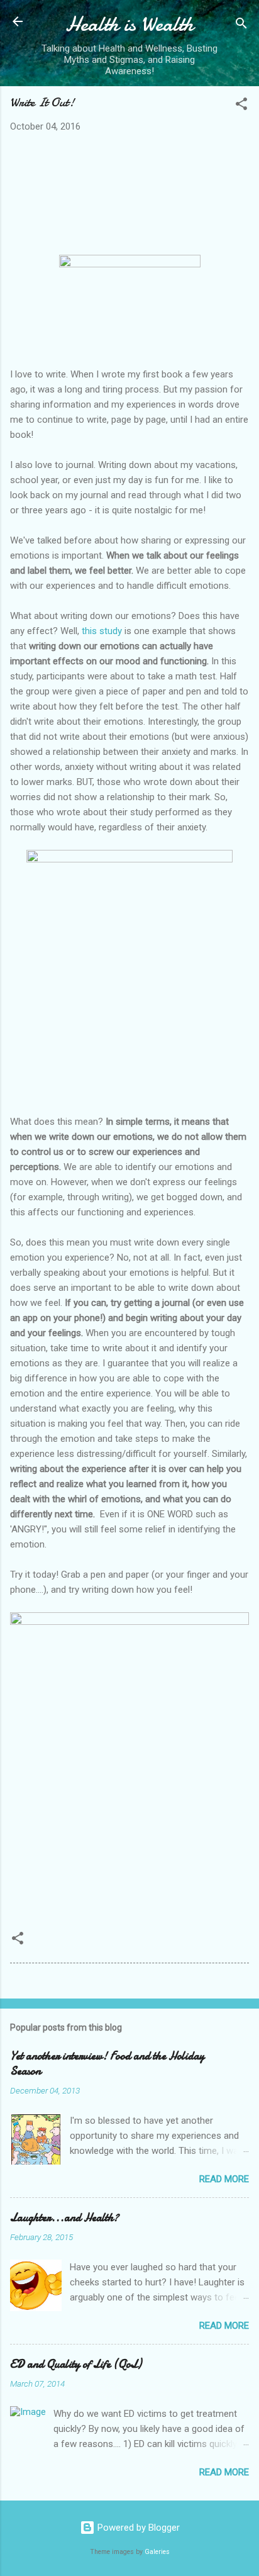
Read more (224, 2179)
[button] (241, 106)
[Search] (241, 25)
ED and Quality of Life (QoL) (76, 2364)
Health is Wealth (129, 24)
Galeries (157, 2552)
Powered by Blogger (137, 2528)
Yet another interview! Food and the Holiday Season (107, 2064)
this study (102, 631)
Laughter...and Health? (64, 2218)
